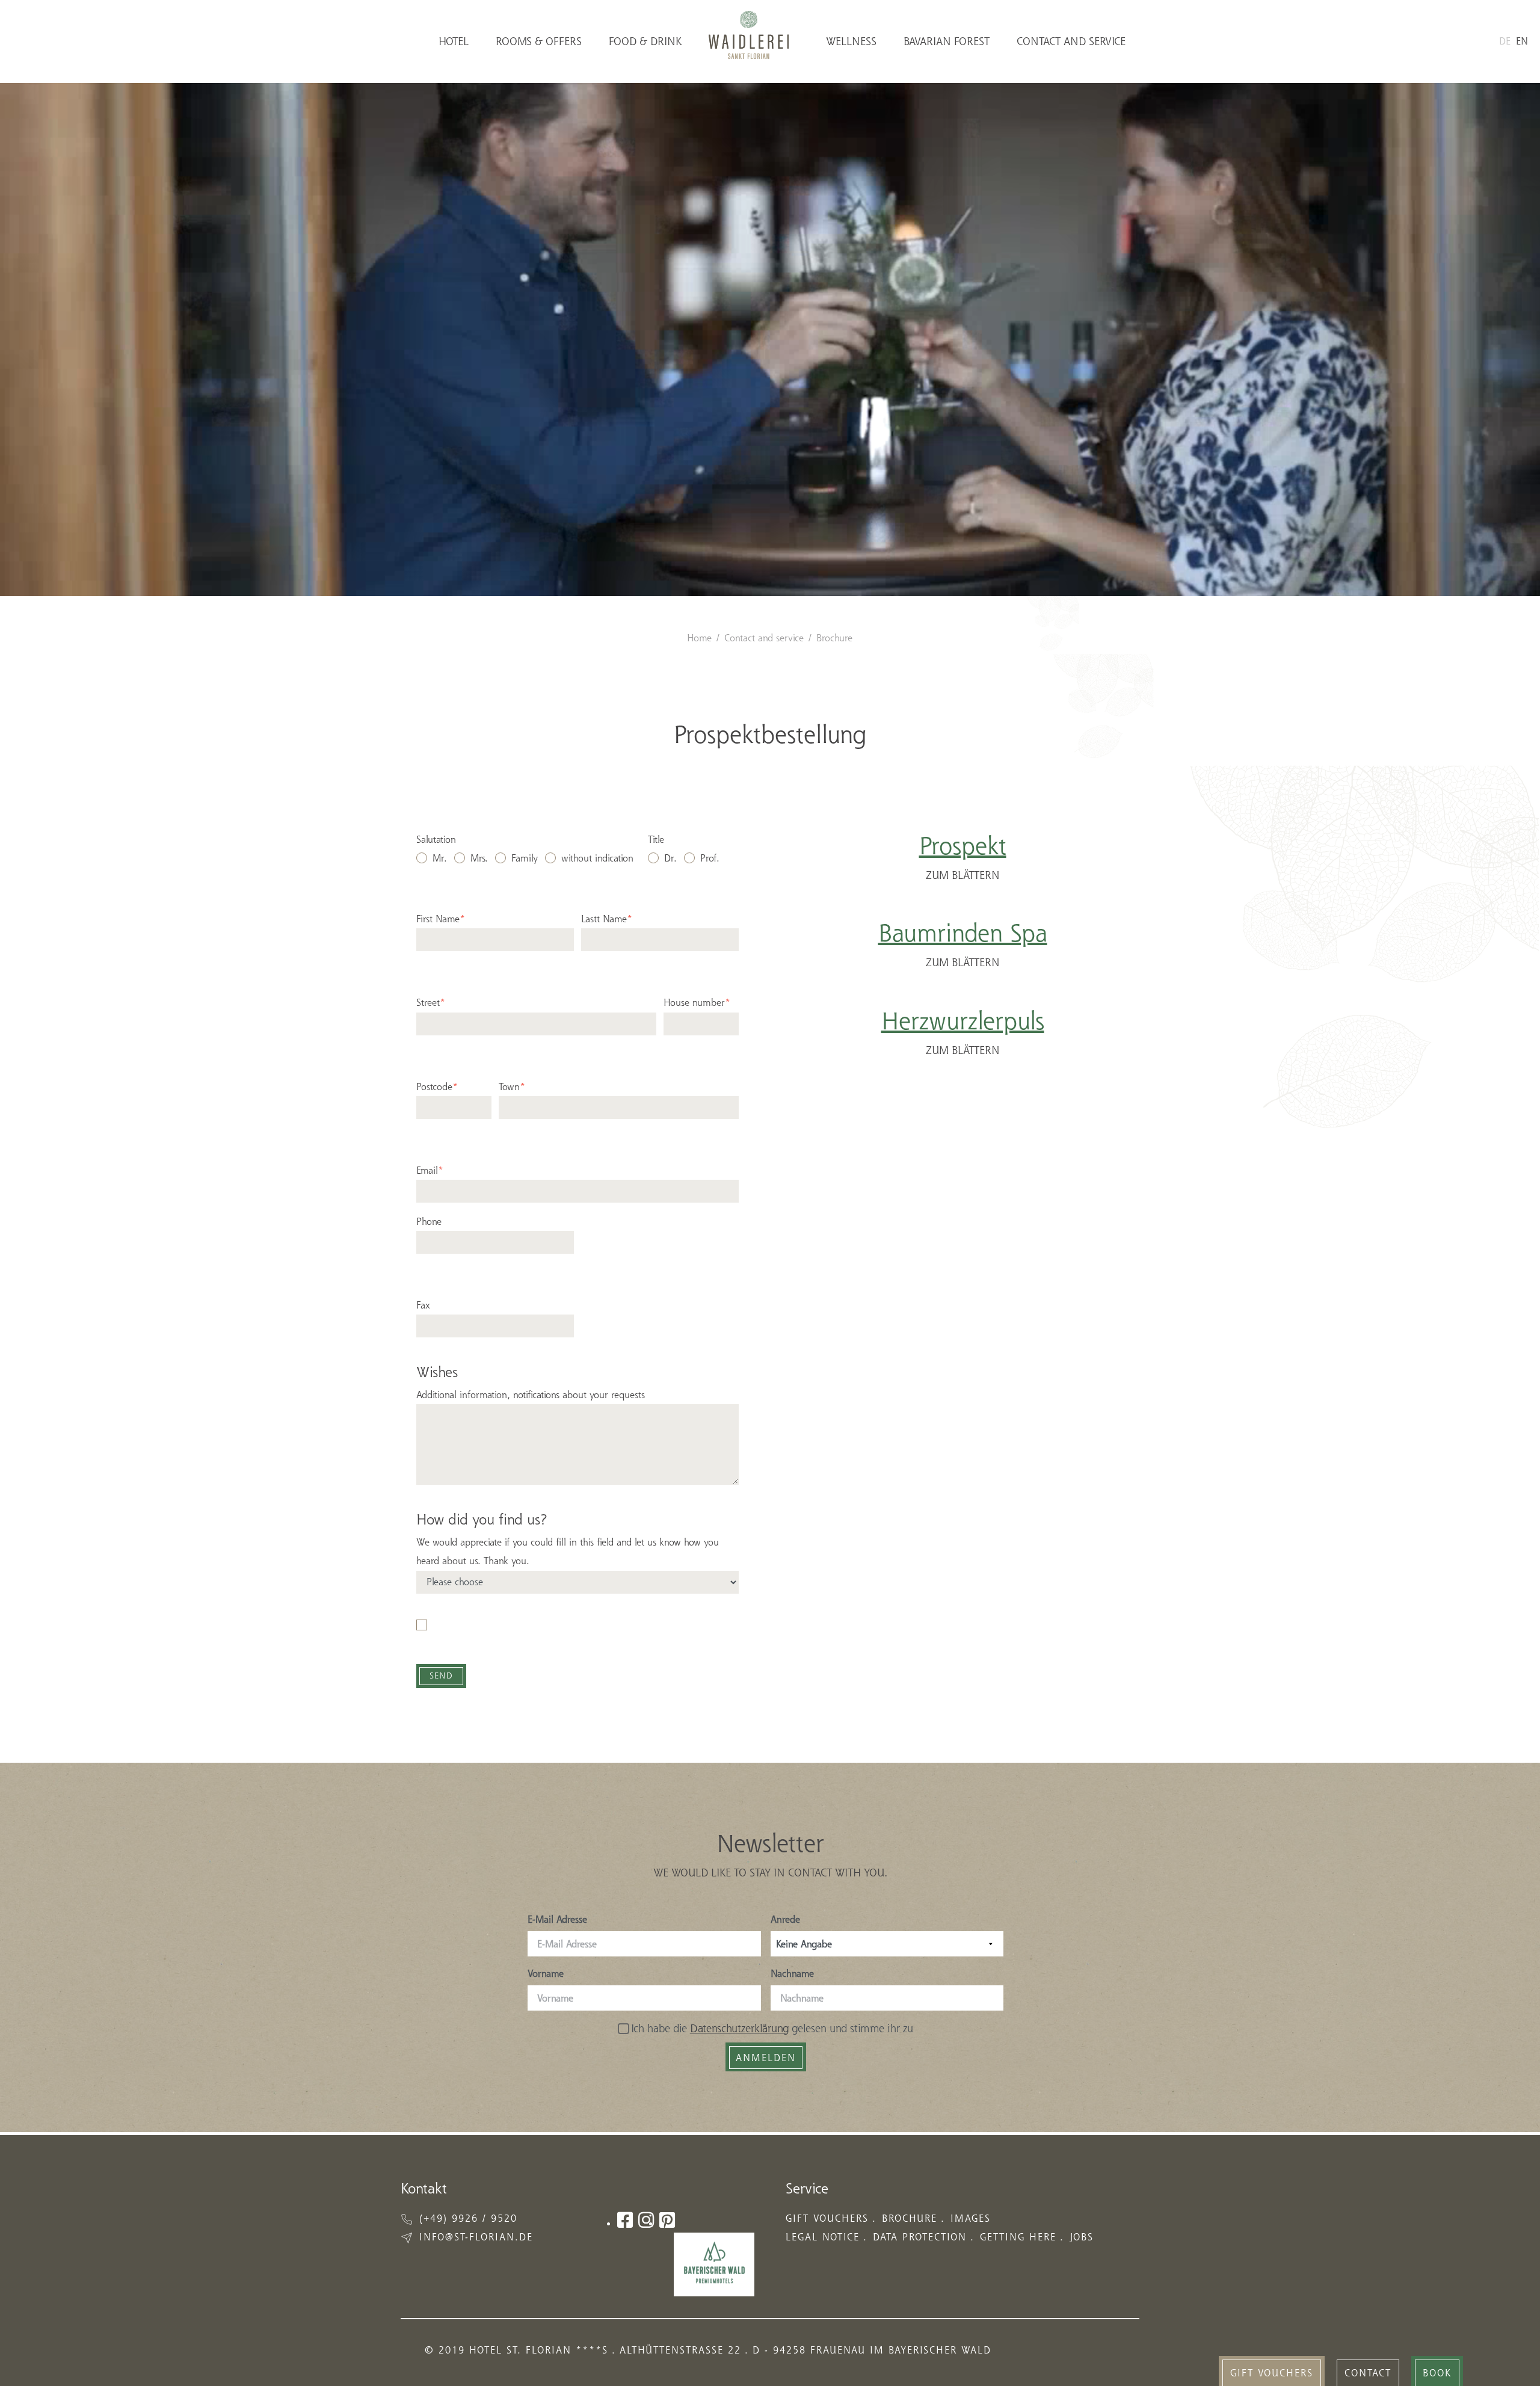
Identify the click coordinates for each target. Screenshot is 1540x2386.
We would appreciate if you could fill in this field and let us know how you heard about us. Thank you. (568, 1551)
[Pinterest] (667, 2220)
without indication (597, 858)
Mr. (440, 858)
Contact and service (1071, 41)
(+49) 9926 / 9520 (468, 2218)
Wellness (851, 41)
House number (697, 1002)
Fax (423, 1305)
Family (525, 858)
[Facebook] (625, 2220)
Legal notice (823, 2237)
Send (441, 1675)
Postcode (437, 1087)
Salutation (436, 839)
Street (431, 1002)
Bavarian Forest (947, 41)
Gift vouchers (827, 2218)
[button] (1368, 2371)
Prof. (710, 858)
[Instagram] (646, 2220)
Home (699, 638)
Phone (429, 1221)
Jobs (1082, 2237)
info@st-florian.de (476, 2237)
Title (656, 839)
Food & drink (645, 41)
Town (512, 1087)
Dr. (670, 858)
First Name (441, 919)
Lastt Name (607, 919)
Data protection (920, 2237)
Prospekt (963, 845)
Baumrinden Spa (963, 933)
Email (430, 1170)
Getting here (1018, 2237)
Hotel (454, 41)
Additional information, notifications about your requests (531, 1395)
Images (971, 2218)
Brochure (834, 638)
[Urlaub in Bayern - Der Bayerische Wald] (714, 2264)
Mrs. (479, 858)
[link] (1272, 2371)
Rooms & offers (539, 41)
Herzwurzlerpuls (963, 1020)
